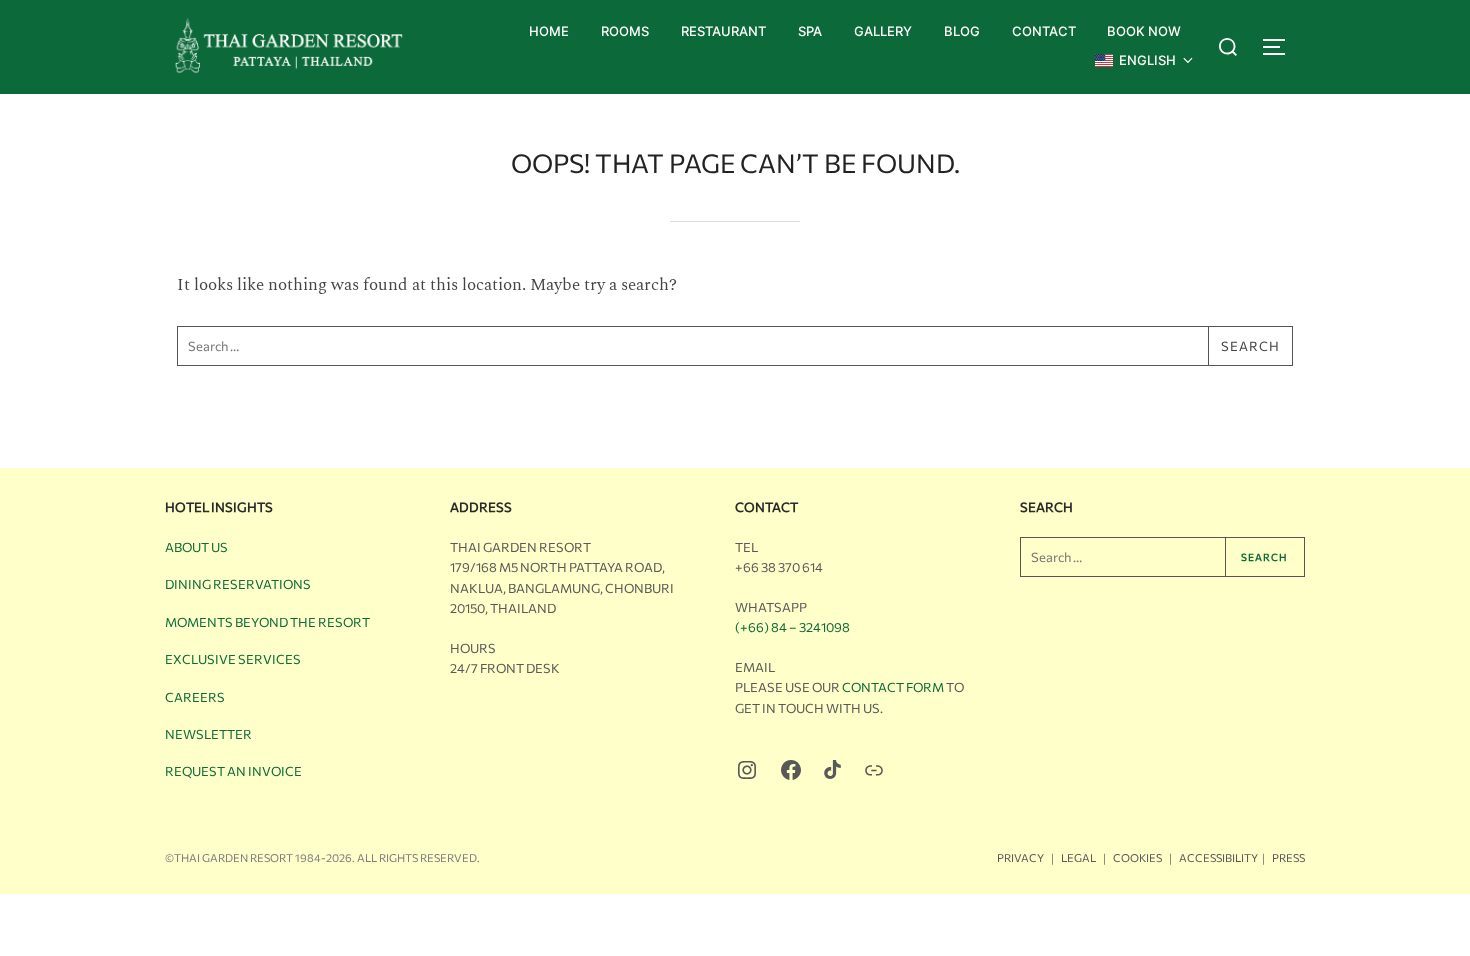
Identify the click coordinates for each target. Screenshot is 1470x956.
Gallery (883, 31)
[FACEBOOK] (791, 770)
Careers (195, 697)
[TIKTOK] (832, 769)
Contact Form (893, 687)
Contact (1044, 31)
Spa (810, 31)
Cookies (1137, 857)
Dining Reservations (238, 584)
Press (1288, 857)
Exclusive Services (233, 659)
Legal (1078, 857)
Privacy (1020, 857)
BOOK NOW (1144, 31)
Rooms (625, 31)
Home (549, 31)
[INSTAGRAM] (747, 770)
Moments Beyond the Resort (267, 622)
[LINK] (874, 770)
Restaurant (723, 31)
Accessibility (1218, 857)
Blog (962, 31)
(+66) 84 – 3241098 (792, 627)
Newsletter (208, 734)
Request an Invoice (233, 771)
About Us (196, 547)
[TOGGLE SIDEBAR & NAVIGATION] (1283, 47)
